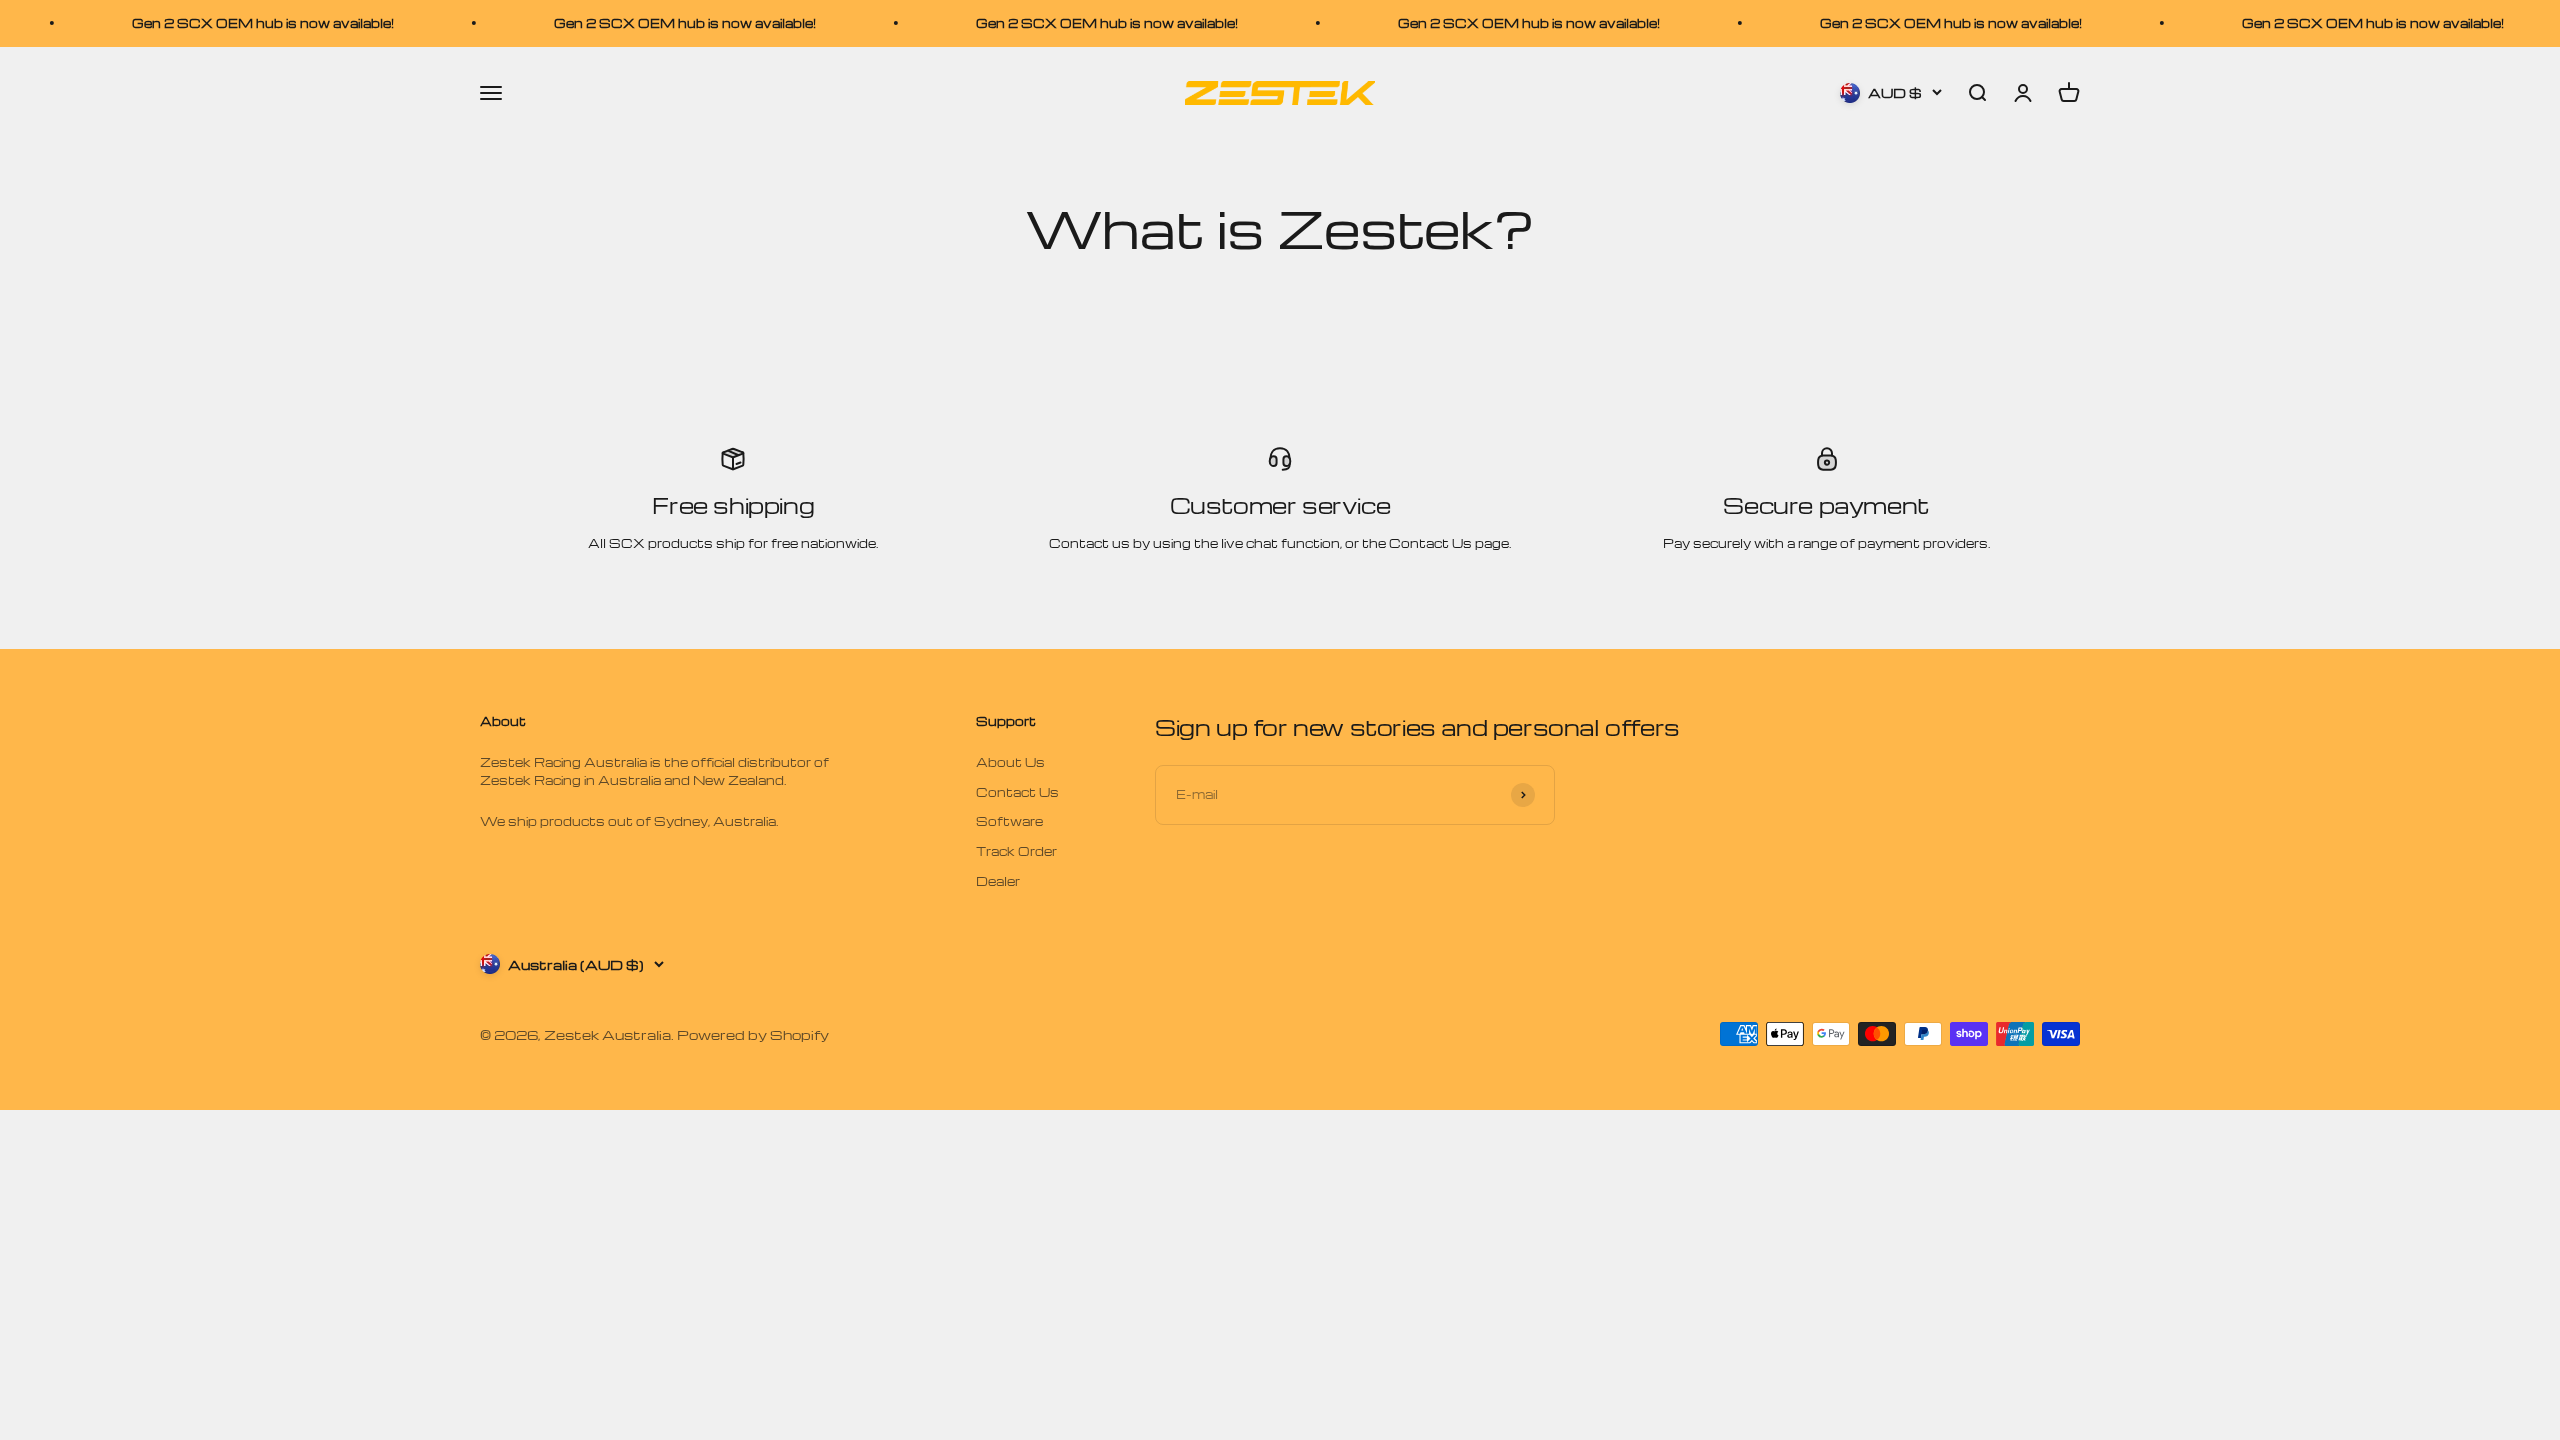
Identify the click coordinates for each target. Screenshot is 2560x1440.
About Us (1010, 762)
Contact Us (1017, 792)
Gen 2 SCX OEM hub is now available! (212, 23)
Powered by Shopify (753, 1034)
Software (1009, 821)
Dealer (998, 881)
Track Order (1016, 851)
